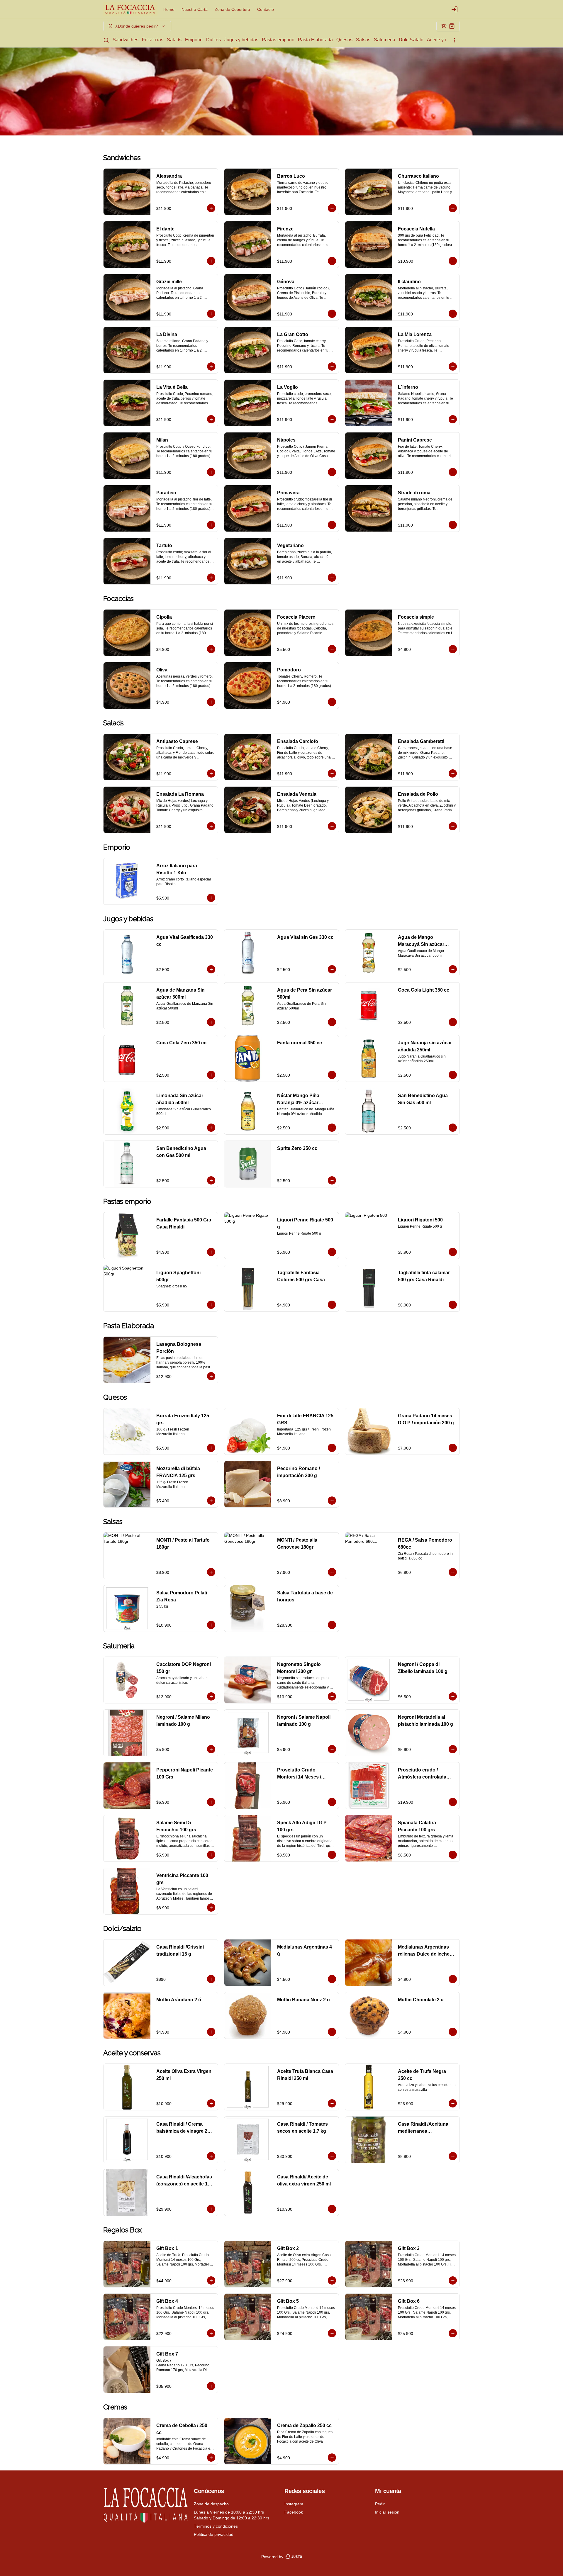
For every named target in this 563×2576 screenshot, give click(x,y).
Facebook (294, 2512)
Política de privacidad (214, 2534)
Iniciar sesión (387, 2512)
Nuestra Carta (195, 9)
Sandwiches (126, 40)
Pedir (380, 2504)
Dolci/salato (411, 40)
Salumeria (385, 40)
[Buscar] (106, 40)
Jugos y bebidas (241, 40)
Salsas (363, 40)
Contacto (266, 9)
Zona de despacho (211, 2504)
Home (169, 9)
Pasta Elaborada (315, 40)
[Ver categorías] (455, 40)
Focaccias (153, 40)
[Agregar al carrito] (211, 208)
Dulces (213, 40)
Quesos (344, 40)
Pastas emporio (278, 40)
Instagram (294, 2504)
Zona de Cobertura (232, 9)
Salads (174, 40)
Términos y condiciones (216, 2526)
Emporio (194, 40)
